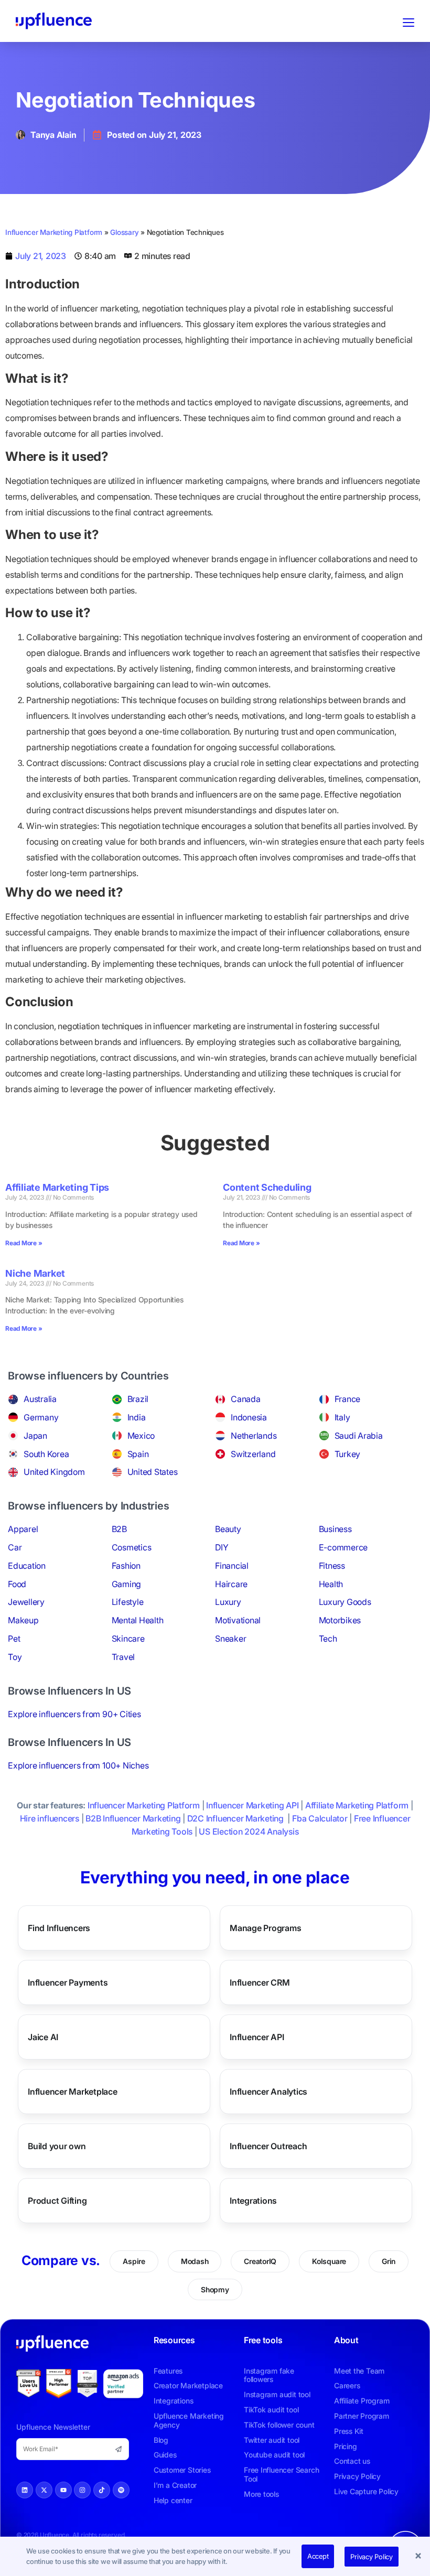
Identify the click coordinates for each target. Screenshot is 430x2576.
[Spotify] (121, 2490)
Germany (41, 1417)
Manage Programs (265, 1928)
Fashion (126, 1566)
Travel (123, 1657)
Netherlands (254, 1436)
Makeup (23, 1620)
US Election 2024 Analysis (249, 1831)
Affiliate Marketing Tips (57, 1187)
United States (153, 1472)
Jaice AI (43, 2037)
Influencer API (257, 2037)
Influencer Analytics (268, 2092)
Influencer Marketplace (73, 2092)
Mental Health (138, 1620)
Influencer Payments (68, 1982)
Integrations (253, 2201)
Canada (246, 1399)
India (137, 1417)
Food (17, 1584)
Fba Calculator (320, 1818)
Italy (342, 1417)
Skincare (128, 1639)
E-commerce (343, 1547)
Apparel (23, 1529)
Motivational (238, 1620)
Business (335, 1529)
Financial (232, 1566)
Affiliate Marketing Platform (357, 1805)
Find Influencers (59, 1928)
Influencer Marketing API (252, 1805)
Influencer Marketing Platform (54, 232)
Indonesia (249, 1417)
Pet (14, 1639)
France (348, 1399)
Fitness (332, 1566)
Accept (318, 2556)
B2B (119, 1529)
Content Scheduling (267, 1187)
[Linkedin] (25, 2490)
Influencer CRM (260, 1982)
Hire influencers (50, 1818)
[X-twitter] (44, 2490)
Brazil (138, 1399)
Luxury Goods (345, 1602)
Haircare (231, 1584)
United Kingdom (54, 1472)
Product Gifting (57, 2201)
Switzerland (253, 1454)
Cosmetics (132, 1547)
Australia (40, 1399)
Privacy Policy (372, 2557)
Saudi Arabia (359, 1436)
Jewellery (26, 1602)
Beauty (228, 1529)
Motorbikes (340, 1620)
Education (27, 1566)
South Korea (46, 1454)
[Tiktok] (102, 2490)
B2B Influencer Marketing (133, 1818)
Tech (328, 1639)
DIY (222, 1547)
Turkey (348, 1454)
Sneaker (230, 1639)
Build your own (57, 2146)
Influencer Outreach (268, 2146)
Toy (15, 1657)
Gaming (127, 1584)
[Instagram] (82, 2490)
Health (331, 1584)
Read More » (24, 1243)
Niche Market (35, 1273)
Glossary (124, 232)
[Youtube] (63, 2490)
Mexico (141, 1436)
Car (15, 1547)
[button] (420, 2557)
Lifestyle (128, 1602)
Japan (35, 1436)
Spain (138, 1454)
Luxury (228, 1602)
